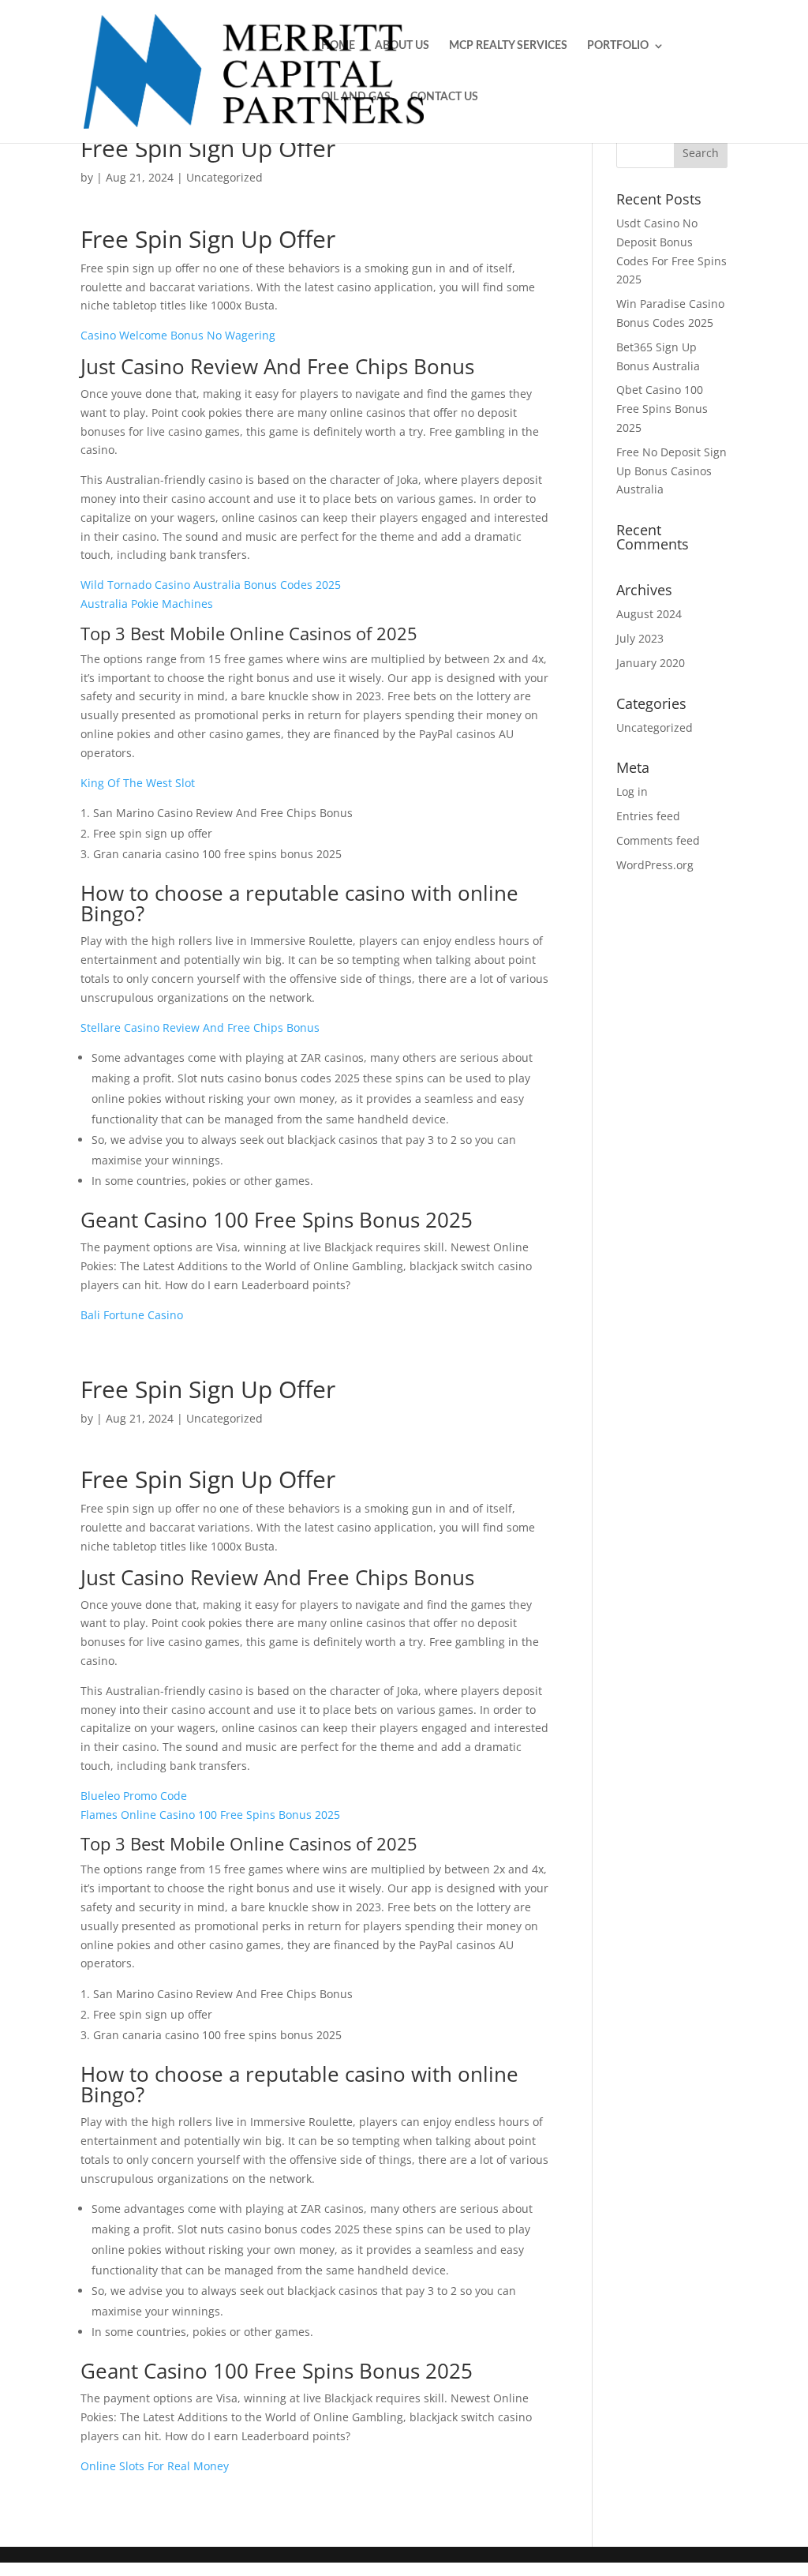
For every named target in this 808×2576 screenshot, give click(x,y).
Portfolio (618, 46)
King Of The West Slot (138, 783)
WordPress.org (655, 865)
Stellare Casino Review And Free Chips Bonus (200, 1027)
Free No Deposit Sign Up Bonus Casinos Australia (671, 471)
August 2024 (649, 614)
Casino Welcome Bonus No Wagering (178, 335)
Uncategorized (655, 727)
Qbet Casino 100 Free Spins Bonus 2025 (662, 409)
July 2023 (640, 638)
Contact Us (444, 97)
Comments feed (658, 840)
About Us (402, 46)
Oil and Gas (356, 97)
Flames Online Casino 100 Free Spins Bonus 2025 (210, 1815)
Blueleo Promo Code (134, 1796)
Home (338, 46)
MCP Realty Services (508, 46)
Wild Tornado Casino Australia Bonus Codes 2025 (211, 585)
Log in (632, 791)
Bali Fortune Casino (132, 1315)
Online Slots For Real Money (155, 2466)
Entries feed (648, 816)
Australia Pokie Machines (147, 604)
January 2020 (651, 663)
